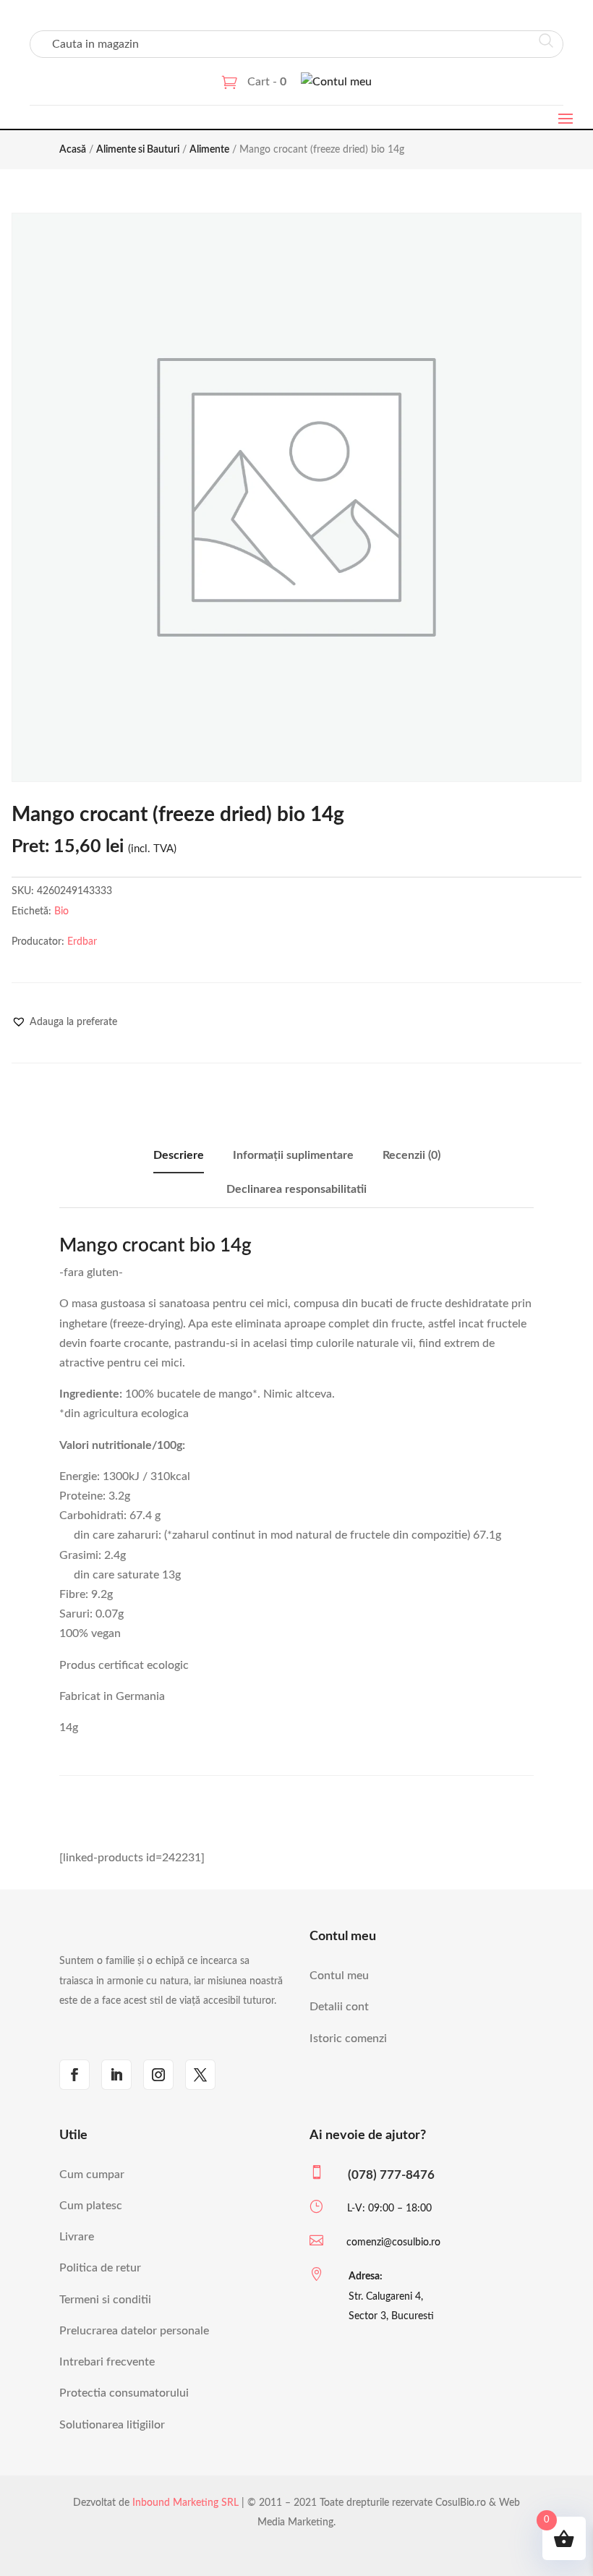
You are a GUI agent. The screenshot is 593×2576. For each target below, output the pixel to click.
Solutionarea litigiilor (112, 2425)
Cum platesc (91, 2206)
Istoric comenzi (348, 2039)
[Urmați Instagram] (158, 2075)
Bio (61, 911)
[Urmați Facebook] (74, 2075)
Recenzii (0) (411, 1155)
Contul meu (339, 1976)
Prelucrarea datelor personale (134, 2331)
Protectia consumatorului (124, 2393)
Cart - (267, 82)
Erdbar (82, 942)
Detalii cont (339, 2007)
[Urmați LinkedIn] (116, 2075)
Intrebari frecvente (107, 2362)
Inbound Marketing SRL (185, 2503)
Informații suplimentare (293, 1155)
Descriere (179, 1155)
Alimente (209, 150)
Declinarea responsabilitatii (296, 1189)
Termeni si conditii (105, 2300)
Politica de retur (100, 2268)
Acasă (73, 150)
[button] (64, 1022)
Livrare (77, 2237)
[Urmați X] (200, 2075)
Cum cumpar (92, 2175)
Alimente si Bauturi (138, 150)
